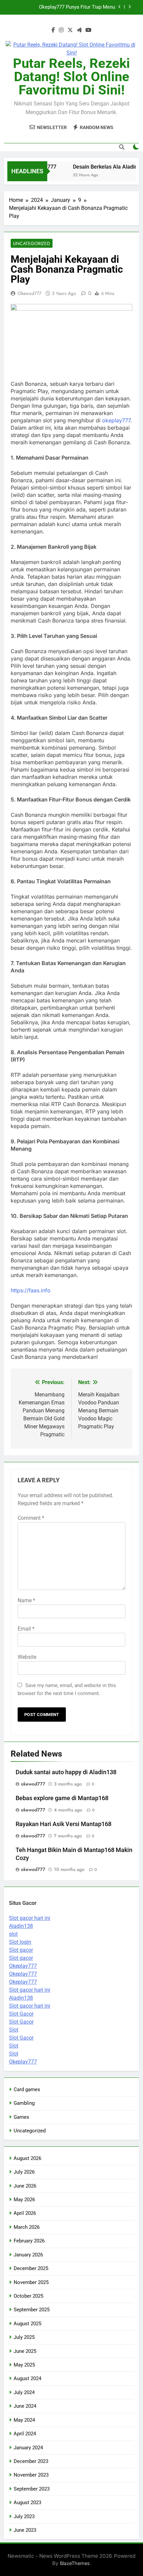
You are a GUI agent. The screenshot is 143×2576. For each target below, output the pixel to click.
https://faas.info (31, 1290)
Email (26, 1629)
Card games (27, 2089)
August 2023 (27, 2503)
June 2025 (25, 2351)
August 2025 (27, 2324)
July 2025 (24, 2337)
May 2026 (24, 2200)
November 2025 (31, 2282)
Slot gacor (21, 1950)
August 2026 (27, 2158)
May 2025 (24, 2365)
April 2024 (25, 2434)
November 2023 (31, 2475)
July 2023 (24, 2516)
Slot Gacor (21, 2014)
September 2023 (32, 2489)
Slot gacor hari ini (30, 1918)
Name (26, 1600)
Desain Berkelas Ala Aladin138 (105, 167)
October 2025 (28, 2296)
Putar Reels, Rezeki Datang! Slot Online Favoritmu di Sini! (71, 77)
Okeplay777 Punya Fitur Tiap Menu (77, 7)
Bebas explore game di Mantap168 (62, 1798)
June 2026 (25, 2186)
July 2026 (24, 2172)
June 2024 (25, 2406)
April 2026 (25, 2213)
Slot (14, 2030)
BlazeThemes (75, 2563)
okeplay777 (116, 420)
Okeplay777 (23, 1966)
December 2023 (31, 2461)
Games (21, 2117)
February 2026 (29, 2241)
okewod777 (29, 293)
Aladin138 (21, 1926)
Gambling (24, 2103)
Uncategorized (32, 243)
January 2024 (28, 2448)
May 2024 (24, 2420)
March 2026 (27, 2227)
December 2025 (31, 2268)
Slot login (20, 1942)
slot (13, 1934)
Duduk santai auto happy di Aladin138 (66, 1772)
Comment (31, 1518)
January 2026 (28, 2255)
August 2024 (27, 2378)
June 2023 (25, 2530)
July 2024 (24, 2392)
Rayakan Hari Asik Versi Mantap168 (64, 1824)
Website (27, 1657)
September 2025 (32, 2310)
